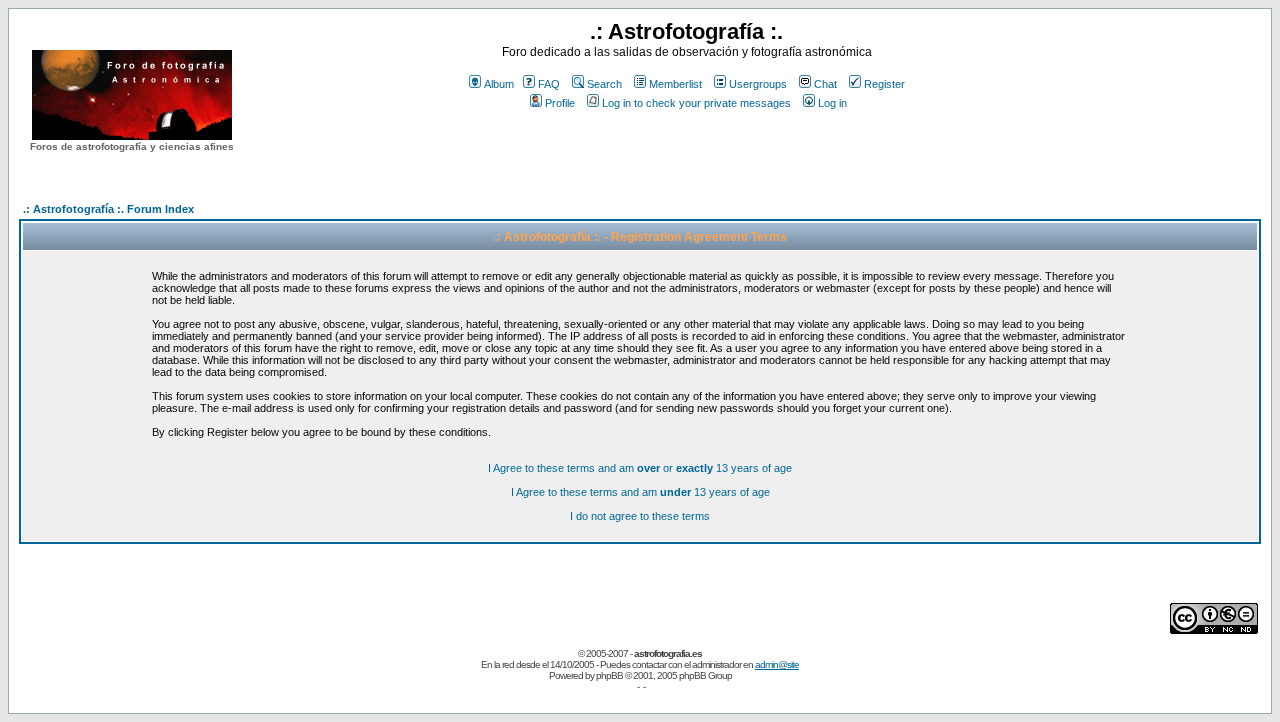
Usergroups (758, 84)
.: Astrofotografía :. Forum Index (108, 209)
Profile (560, 103)
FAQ (549, 84)
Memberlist (675, 84)
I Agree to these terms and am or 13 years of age (640, 468)
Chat (825, 84)
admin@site (777, 664)
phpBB (609, 675)
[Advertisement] (687, 149)
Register (884, 84)
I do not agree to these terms (640, 516)
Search (604, 84)
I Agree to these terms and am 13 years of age (640, 492)
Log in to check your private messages (696, 103)
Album (499, 84)
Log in (832, 103)
